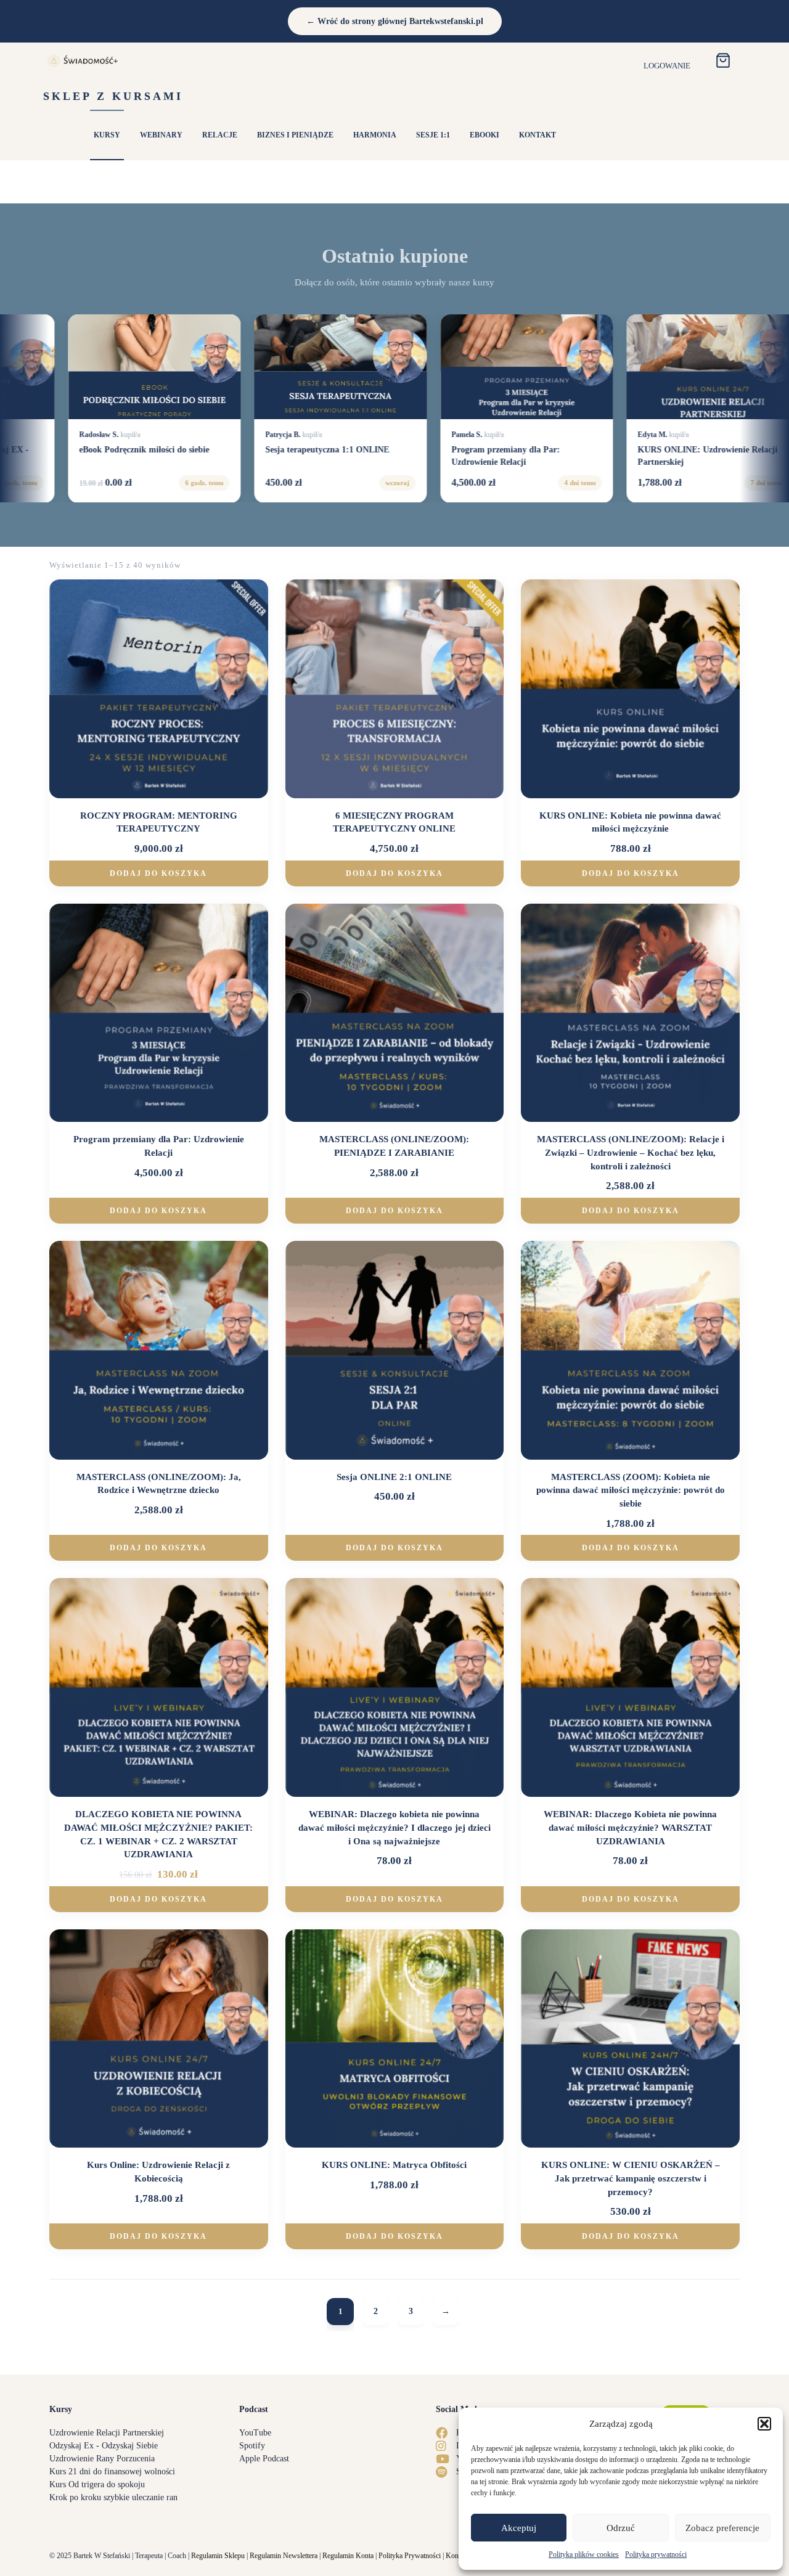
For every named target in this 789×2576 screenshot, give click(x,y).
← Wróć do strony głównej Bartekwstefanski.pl (395, 21)
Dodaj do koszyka (158, 873)
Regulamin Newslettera (284, 2556)
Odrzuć (621, 2528)
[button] (764, 2424)
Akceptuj (519, 2528)
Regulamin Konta (348, 2556)
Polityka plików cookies (584, 2554)
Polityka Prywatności (410, 2556)
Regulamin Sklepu (218, 2556)
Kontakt (457, 2556)
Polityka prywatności (656, 2554)
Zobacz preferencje (722, 2528)
